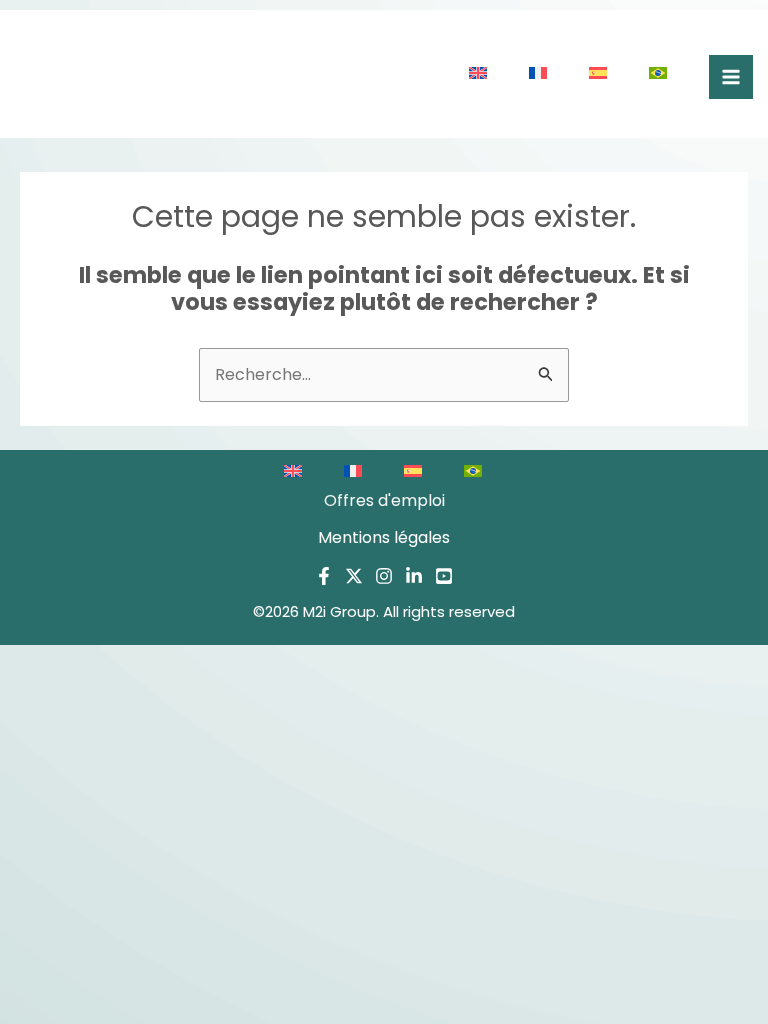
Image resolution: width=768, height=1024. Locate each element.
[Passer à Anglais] (479, 74)
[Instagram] (384, 576)
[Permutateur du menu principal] (731, 77)
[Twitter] (354, 576)
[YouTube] (444, 576)
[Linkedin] (414, 576)
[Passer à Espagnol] (599, 74)
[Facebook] (324, 576)
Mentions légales (384, 537)
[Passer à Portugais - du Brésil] (659, 74)
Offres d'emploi (384, 500)
